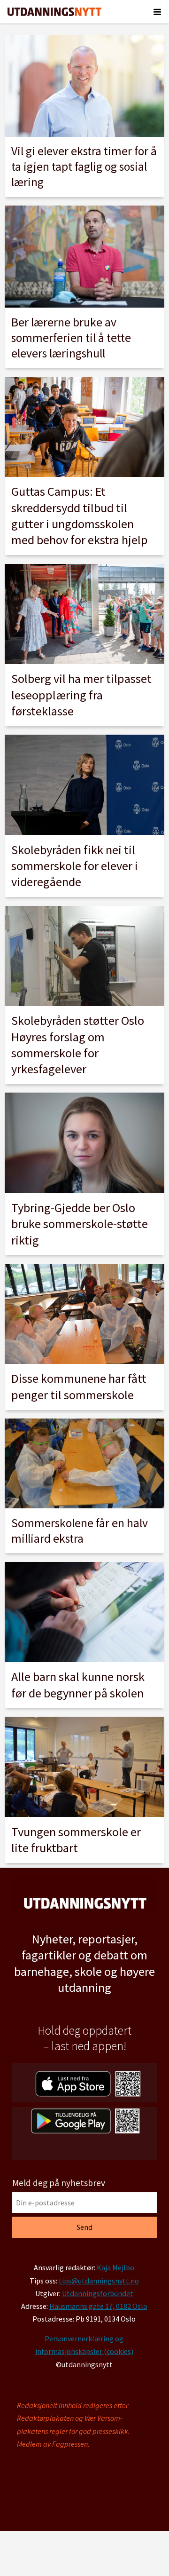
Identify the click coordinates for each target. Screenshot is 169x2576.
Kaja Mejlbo (115, 2267)
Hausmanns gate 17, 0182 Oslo (98, 2306)
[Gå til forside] (54, 12)
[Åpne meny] (157, 12)
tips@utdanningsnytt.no (99, 2281)
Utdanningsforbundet (98, 2293)
